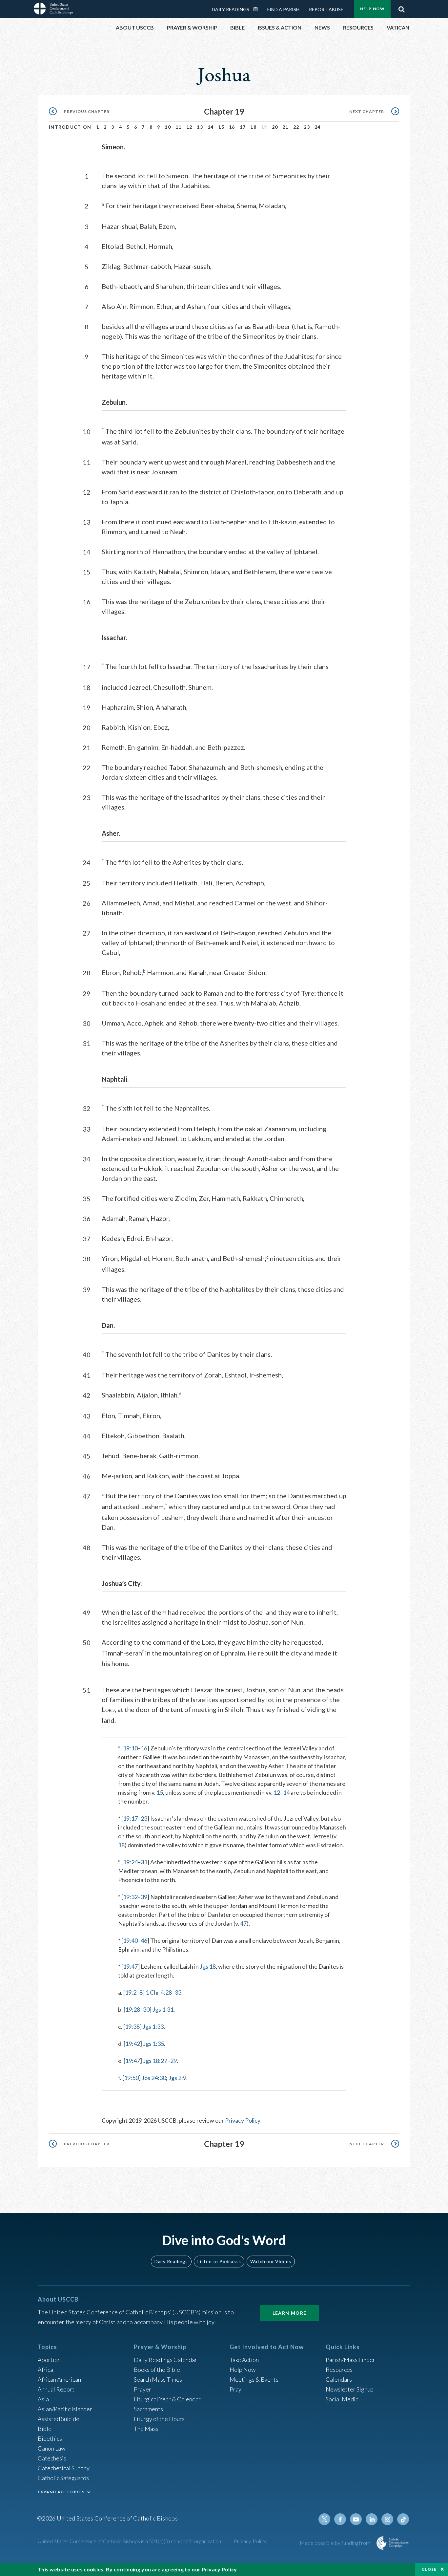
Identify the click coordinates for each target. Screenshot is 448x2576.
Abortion (49, 2360)
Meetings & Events (254, 2379)
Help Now (372, 9)
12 (189, 127)
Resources (339, 2370)
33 (178, 1992)
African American (59, 2379)
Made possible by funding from (336, 2543)
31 (144, 1862)
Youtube (356, 2519)
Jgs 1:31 (163, 2009)
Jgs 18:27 (155, 2061)
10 (168, 127)
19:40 (130, 1940)
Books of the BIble (157, 2370)
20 (275, 127)
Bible (45, 2429)
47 (243, 1923)
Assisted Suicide (59, 2419)
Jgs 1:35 (153, 2044)
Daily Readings (231, 9)
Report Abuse (326, 9)
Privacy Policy (243, 2120)
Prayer (143, 2389)
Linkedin (372, 2519)
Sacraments (148, 2409)
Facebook (340, 2519)
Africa (45, 2370)
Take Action (244, 2360)
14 (211, 127)
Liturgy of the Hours (159, 2419)
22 (296, 127)
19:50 (131, 2078)
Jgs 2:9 (177, 2078)
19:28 (133, 2009)
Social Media (342, 2399)
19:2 (131, 1992)
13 (200, 127)
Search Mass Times (158, 2379)
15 (221, 127)
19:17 (130, 1818)
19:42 (133, 2044)
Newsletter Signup (350, 2389)
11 (179, 127)
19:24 (130, 1862)
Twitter (324, 2519)
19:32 (130, 1897)
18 (253, 127)
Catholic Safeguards (63, 2478)
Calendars (339, 2379)
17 (243, 127)
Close (429, 2569)
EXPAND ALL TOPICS (61, 2492)
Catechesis (52, 2458)
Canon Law (51, 2448)
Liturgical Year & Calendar (167, 2399)
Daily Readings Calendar (258, 9)
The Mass (146, 2429)
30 (146, 2009)
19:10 (130, 1748)
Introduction (70, 127)
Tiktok (403, 2519)
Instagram (387, 2519)
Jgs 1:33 (153, 2026)
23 (307, 127)
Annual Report (56, 2389)
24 (318, 127)
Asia (43, 2399)
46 (144, 1940)
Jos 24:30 (154, 2078)
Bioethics (50, 2438)
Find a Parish (283, 9)
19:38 (132, 2026)
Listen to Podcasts (219, 2261)
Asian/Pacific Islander (65, 2409)
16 (232, 127)
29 (173, 2061)
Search (401, 8)
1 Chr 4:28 (159, 1992)
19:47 (130, 1966)
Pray (235, 2389)
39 (144, 1897)
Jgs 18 (208, 1966)
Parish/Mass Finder (350, 2360)
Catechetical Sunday (64, 2468)
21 (285, 127)
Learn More (290, 2313)
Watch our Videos (271, 2261)
